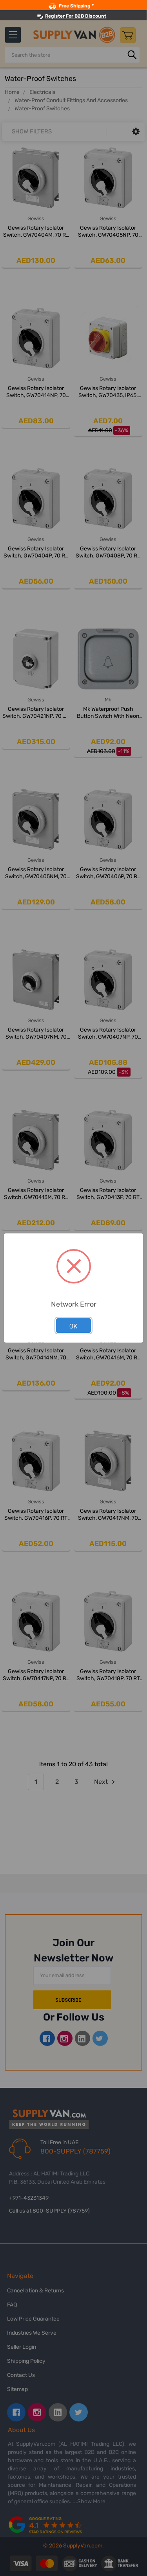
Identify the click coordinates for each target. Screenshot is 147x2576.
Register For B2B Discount (76, 16)
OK (73, 1326)
